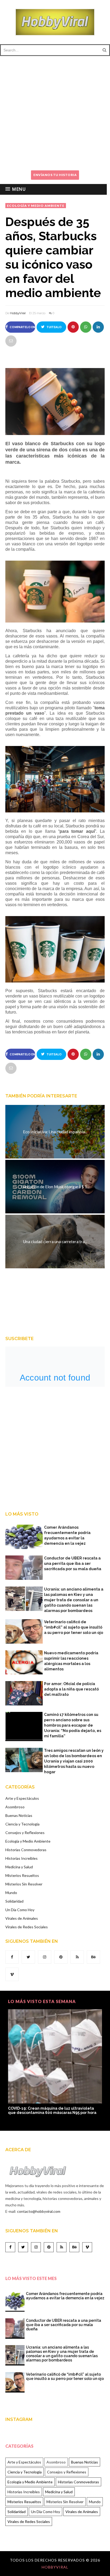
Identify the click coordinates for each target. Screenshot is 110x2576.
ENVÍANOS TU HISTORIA (55, 175)
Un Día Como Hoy (20, 1910)
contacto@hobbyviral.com (39, 2211)
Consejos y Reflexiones (25, 1833)
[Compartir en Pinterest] (11, 341)
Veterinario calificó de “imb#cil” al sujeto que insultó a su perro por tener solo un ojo (74, 1627)
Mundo (11, 1893)
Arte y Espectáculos (22, 1798)
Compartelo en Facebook (22, 329)
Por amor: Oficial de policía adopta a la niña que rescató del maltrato (71, 1689)
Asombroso (15, 1807)
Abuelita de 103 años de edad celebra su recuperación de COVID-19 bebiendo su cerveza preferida (54, 2113)
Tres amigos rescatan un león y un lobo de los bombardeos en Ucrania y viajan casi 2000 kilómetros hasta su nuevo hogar (74, 1761)
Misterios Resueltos (22, 1875)
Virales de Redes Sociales (27, 1927)
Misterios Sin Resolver (24, 1884)
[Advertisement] (55, 111)
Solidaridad (14, 1901)
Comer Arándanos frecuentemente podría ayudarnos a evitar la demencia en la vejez (67, 1535)
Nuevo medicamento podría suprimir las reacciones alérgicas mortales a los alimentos (71, 1661)
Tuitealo (54, 327)
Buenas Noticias (19, 1815)
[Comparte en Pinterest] (73, 327)
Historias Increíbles (21, 1858)
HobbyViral (18, 313)
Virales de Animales (22, 1918)
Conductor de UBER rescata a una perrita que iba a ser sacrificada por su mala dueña (73, 1563)
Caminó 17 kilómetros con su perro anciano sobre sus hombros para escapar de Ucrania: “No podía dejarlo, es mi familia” (73, 1725)
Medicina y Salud (19, 1867)
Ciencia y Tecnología (22, 1824)
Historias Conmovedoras (26, 1850)
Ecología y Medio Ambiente (36, 206)
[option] (55, 2064)
